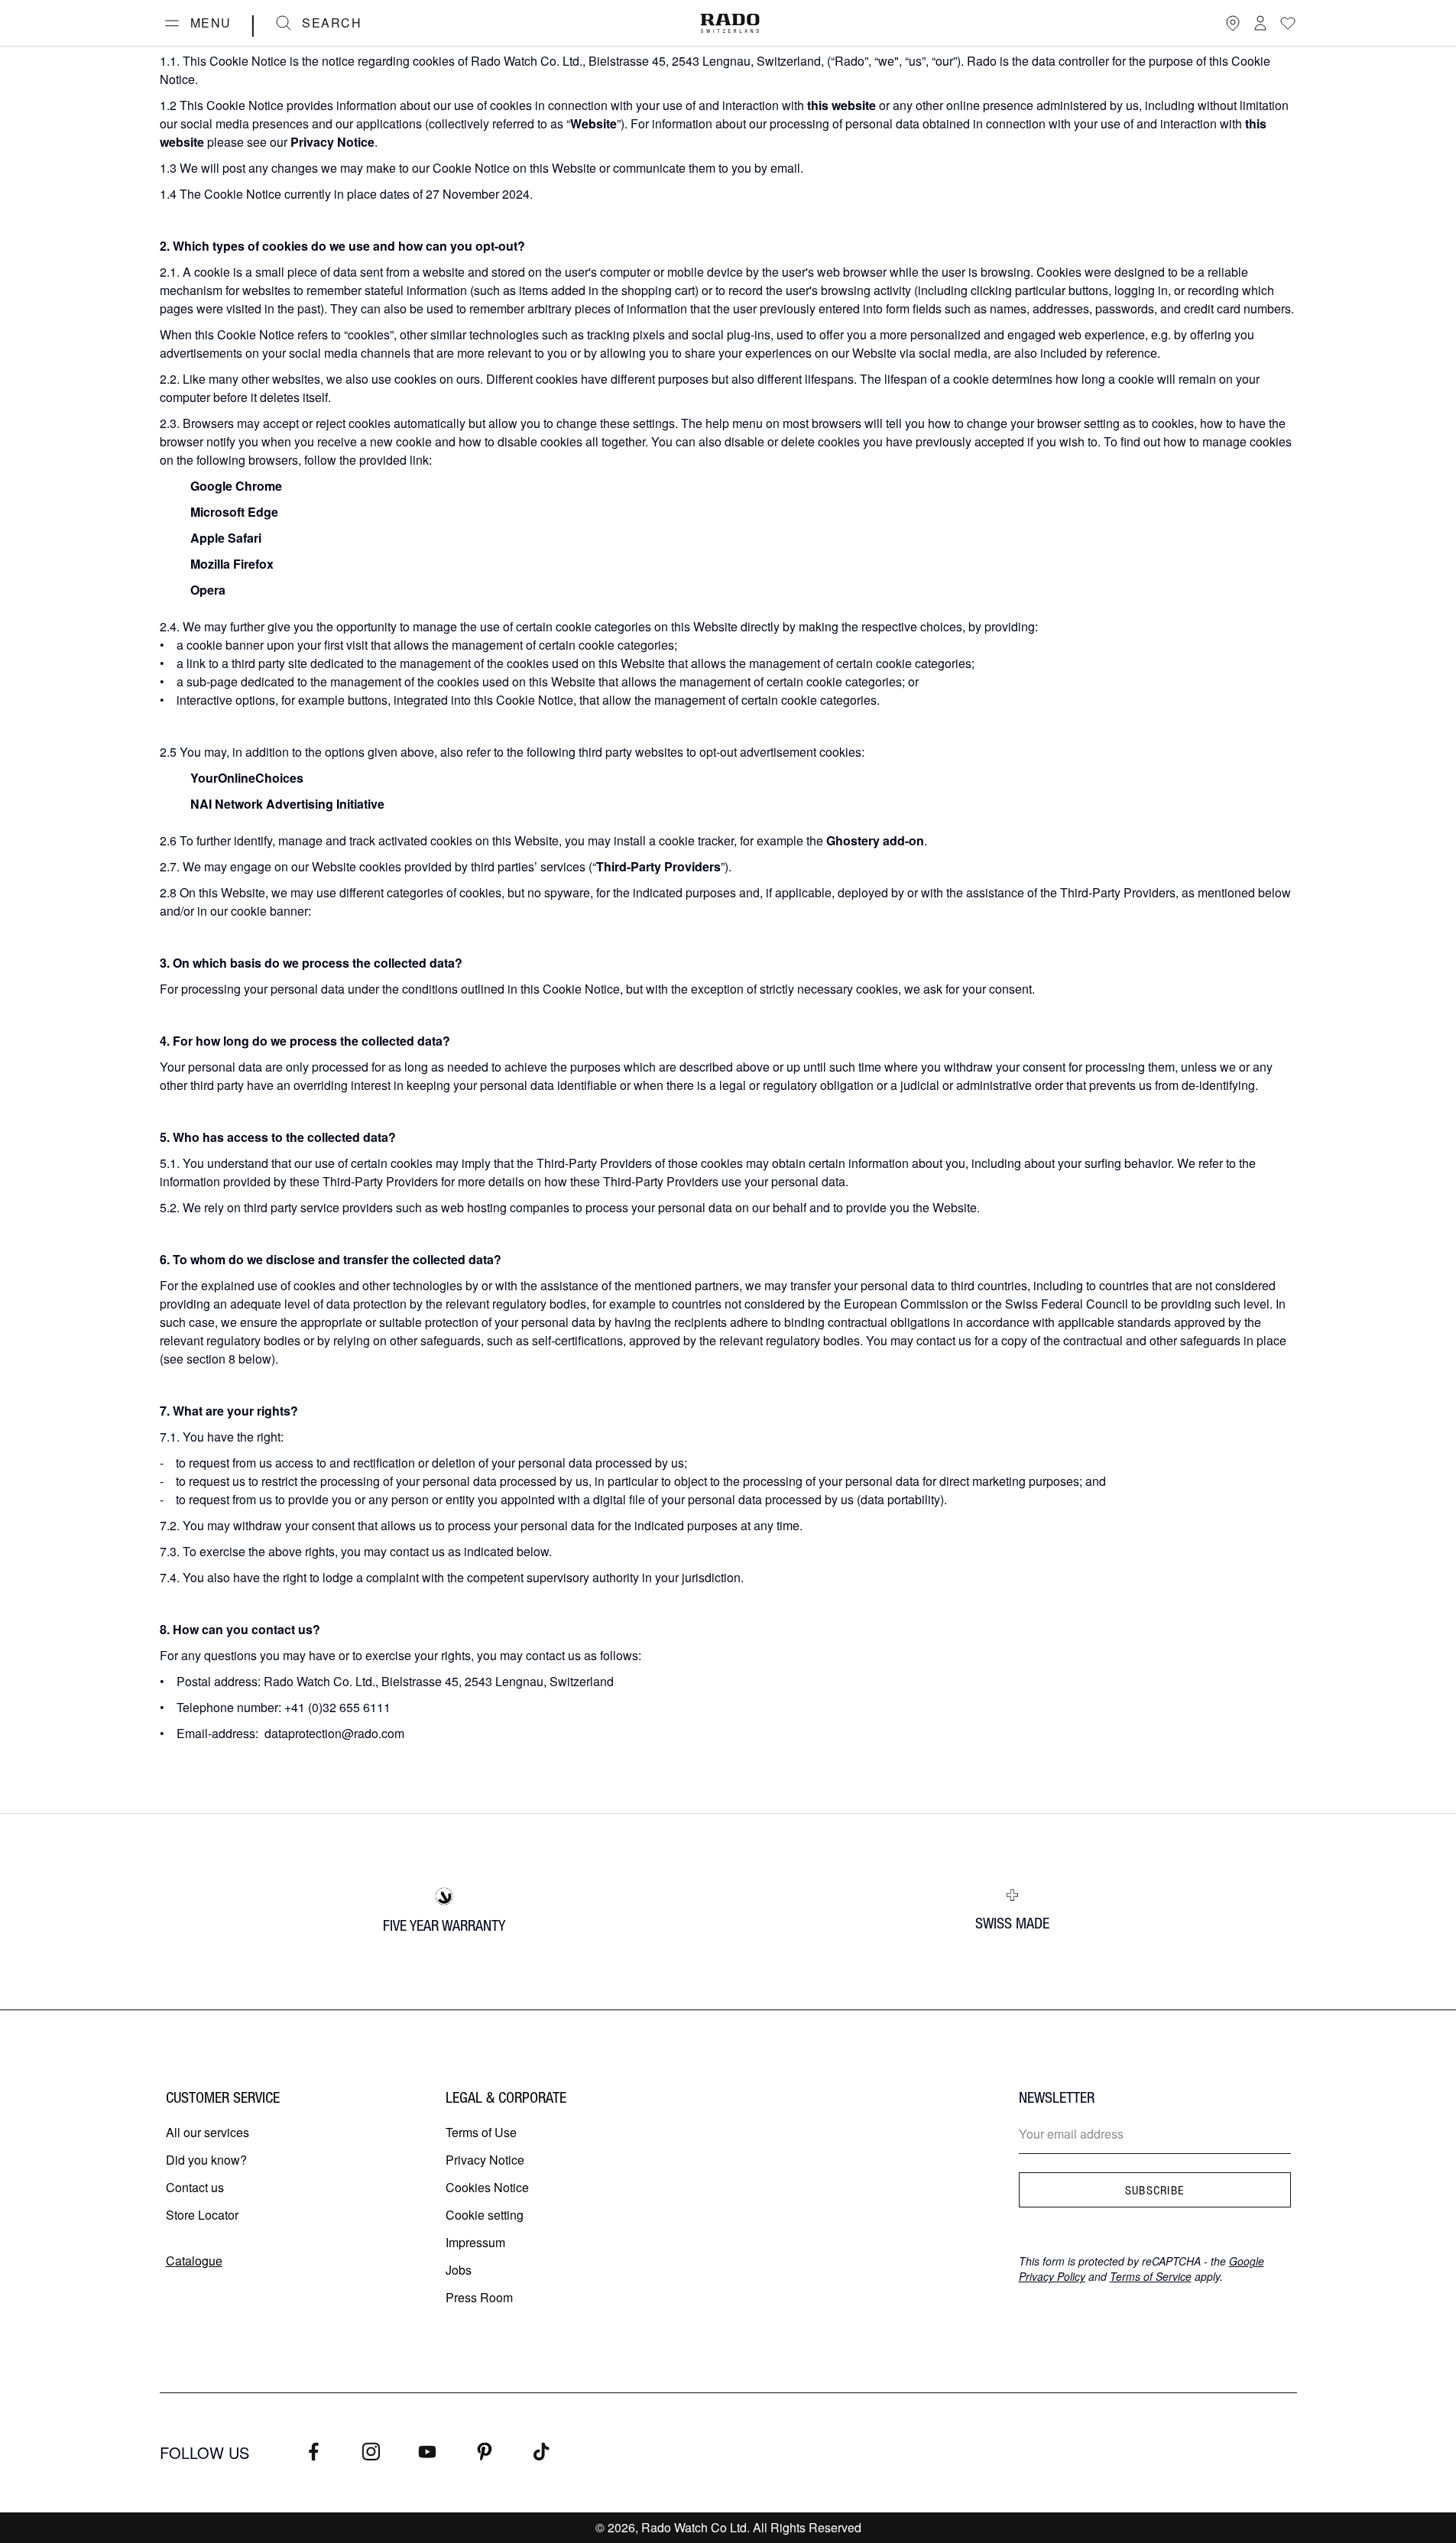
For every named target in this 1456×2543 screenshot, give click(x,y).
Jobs (459, 2270)
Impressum (475, 2242)
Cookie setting (485, 2215)
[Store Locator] (1233, 23)
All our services (208, 2132)
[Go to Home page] (730, 23)
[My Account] (1260, 23)
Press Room (479, 2297)
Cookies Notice (487, 2187)
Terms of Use (481, 2132)
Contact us (195, 2187)
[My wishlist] (1288, 23)
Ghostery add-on (875, 840)
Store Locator (202, 2215)
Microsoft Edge (234, 512)
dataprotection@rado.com (334, 1733)
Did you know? (206, 2160)
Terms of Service (1151, 2276)
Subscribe (1155, 2190)
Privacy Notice (485, 2160)
